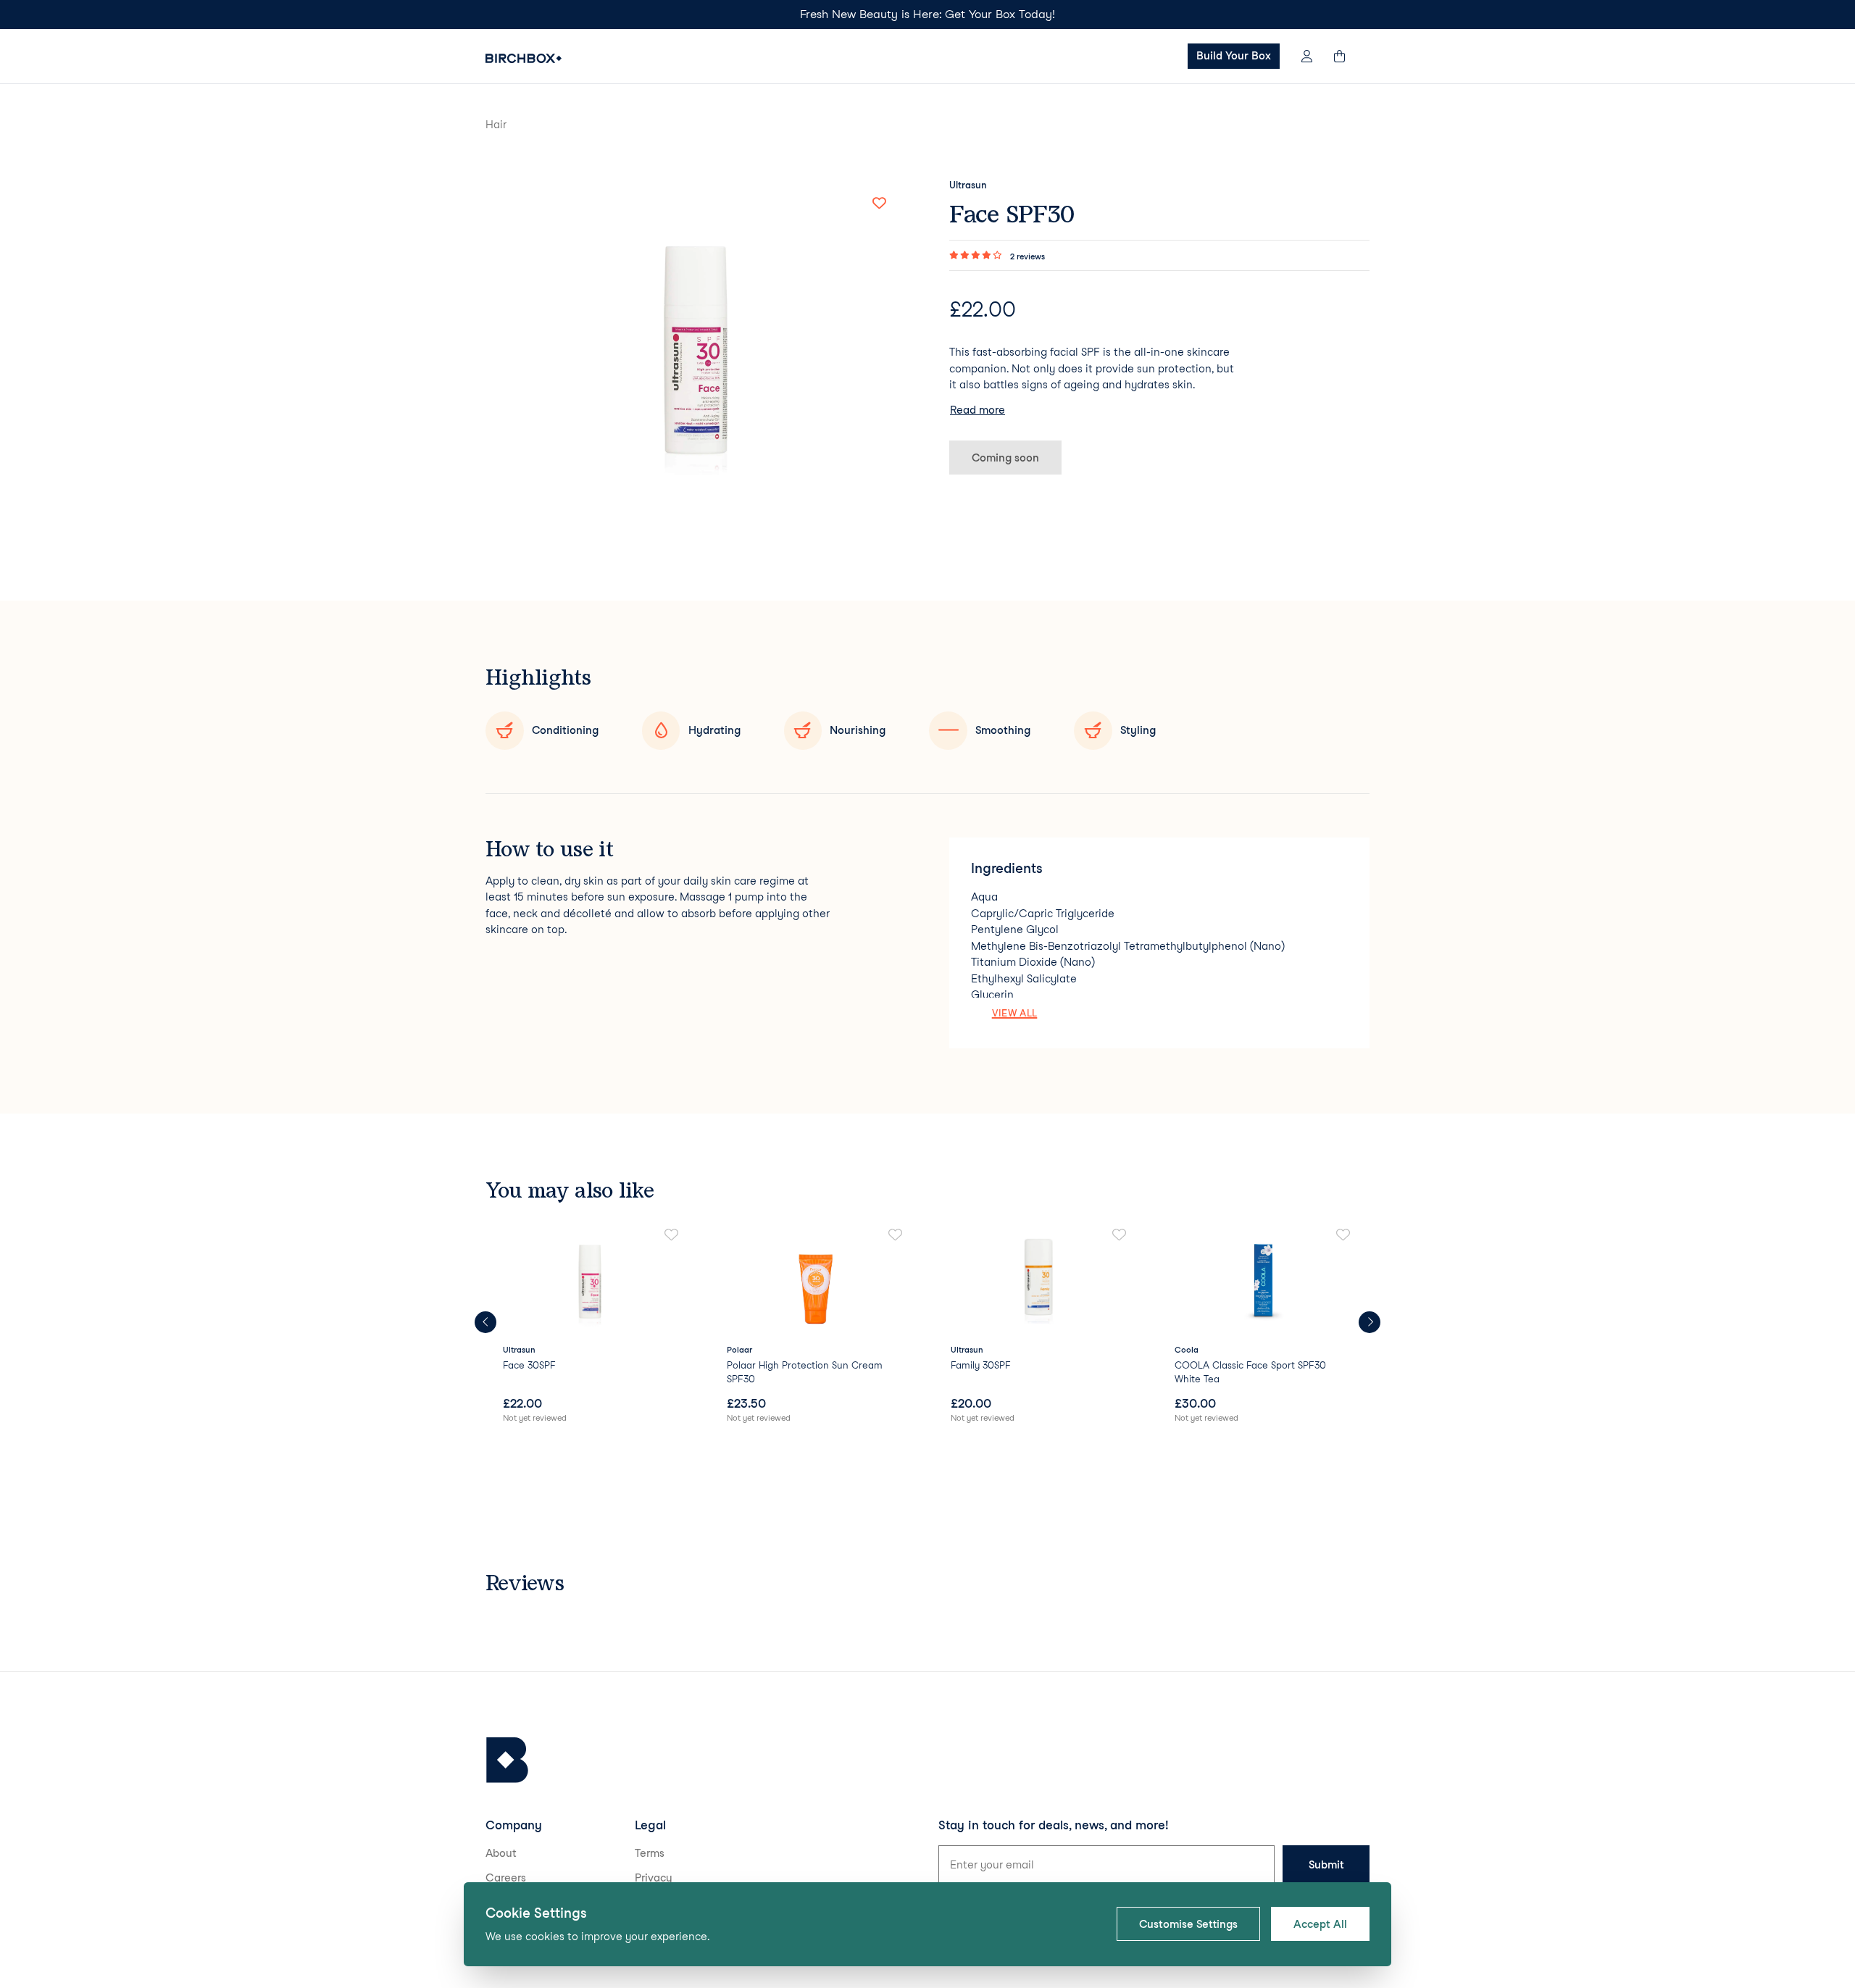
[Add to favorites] (879, 204)
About (501, 1853)
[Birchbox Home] (524, 58)
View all (1015, 1013)
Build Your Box (1234, 56)
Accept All (1320, 1924)
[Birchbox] (507, 1760)
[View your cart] (1346, 56)
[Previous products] (485, 1322)
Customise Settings (1188, 1924)
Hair (496, 125)
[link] (592, 1327)
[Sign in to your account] (1307, 56)
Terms (650, 1853)
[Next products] (1370, 1322)
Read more (977, 410)
